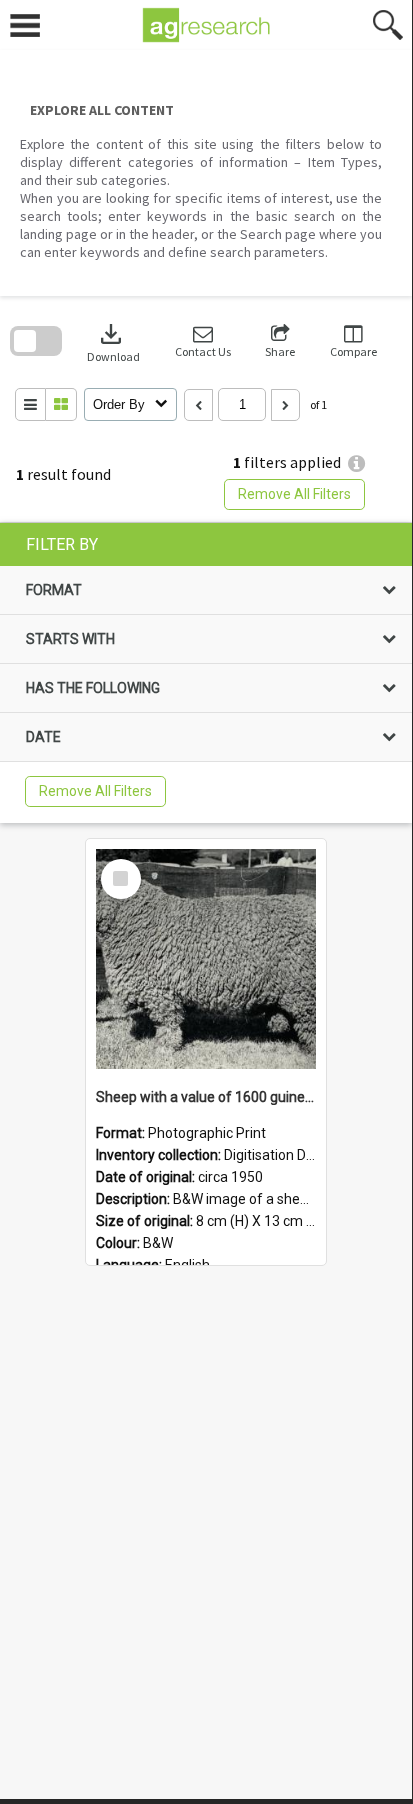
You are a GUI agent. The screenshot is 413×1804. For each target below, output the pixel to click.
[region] (206, 673)
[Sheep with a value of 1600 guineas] (206, 959)
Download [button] (113, 341)
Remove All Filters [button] (294, 494)
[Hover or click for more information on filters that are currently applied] (356, 463)
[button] (203, 341)
